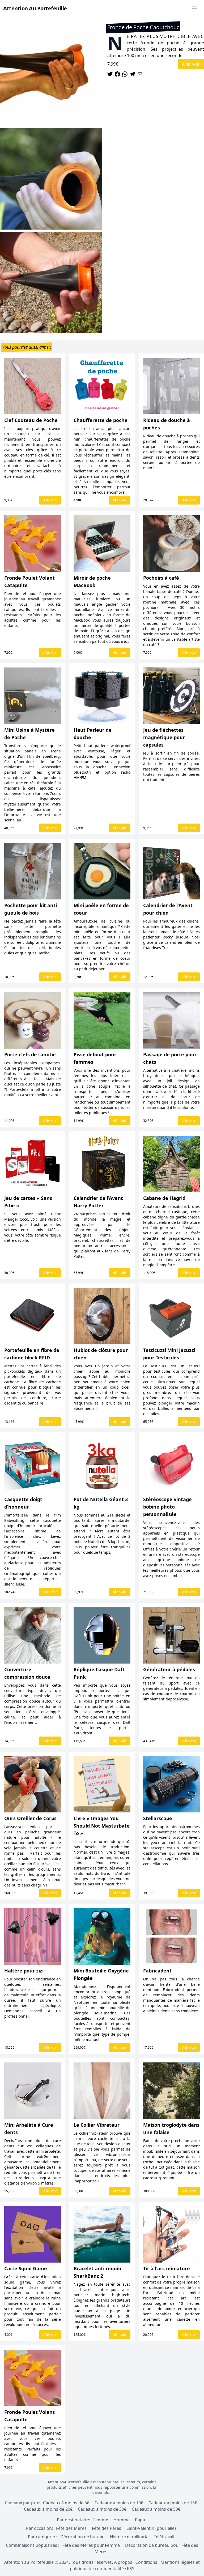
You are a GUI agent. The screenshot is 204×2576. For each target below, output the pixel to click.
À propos (123, 2562)
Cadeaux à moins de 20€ (48, 2509)
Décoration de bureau (82, 2537)
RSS (131, 2569)
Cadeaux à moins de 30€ (102, 2509)
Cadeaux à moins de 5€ (66, 2503)
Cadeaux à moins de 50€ (156, 2509)
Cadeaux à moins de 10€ (119, 2503)
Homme (122, 2520)
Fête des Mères (71, 2528)
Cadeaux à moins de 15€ (173, 2503)
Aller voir (191, 64)
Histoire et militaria (129, 2537)
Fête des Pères (107, 2528)
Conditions (146, 2562)
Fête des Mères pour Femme (92, 2545)
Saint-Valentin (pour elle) (151, 2528)
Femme (101, 2520)
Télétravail (164, 2537)
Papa (140, 2520)
